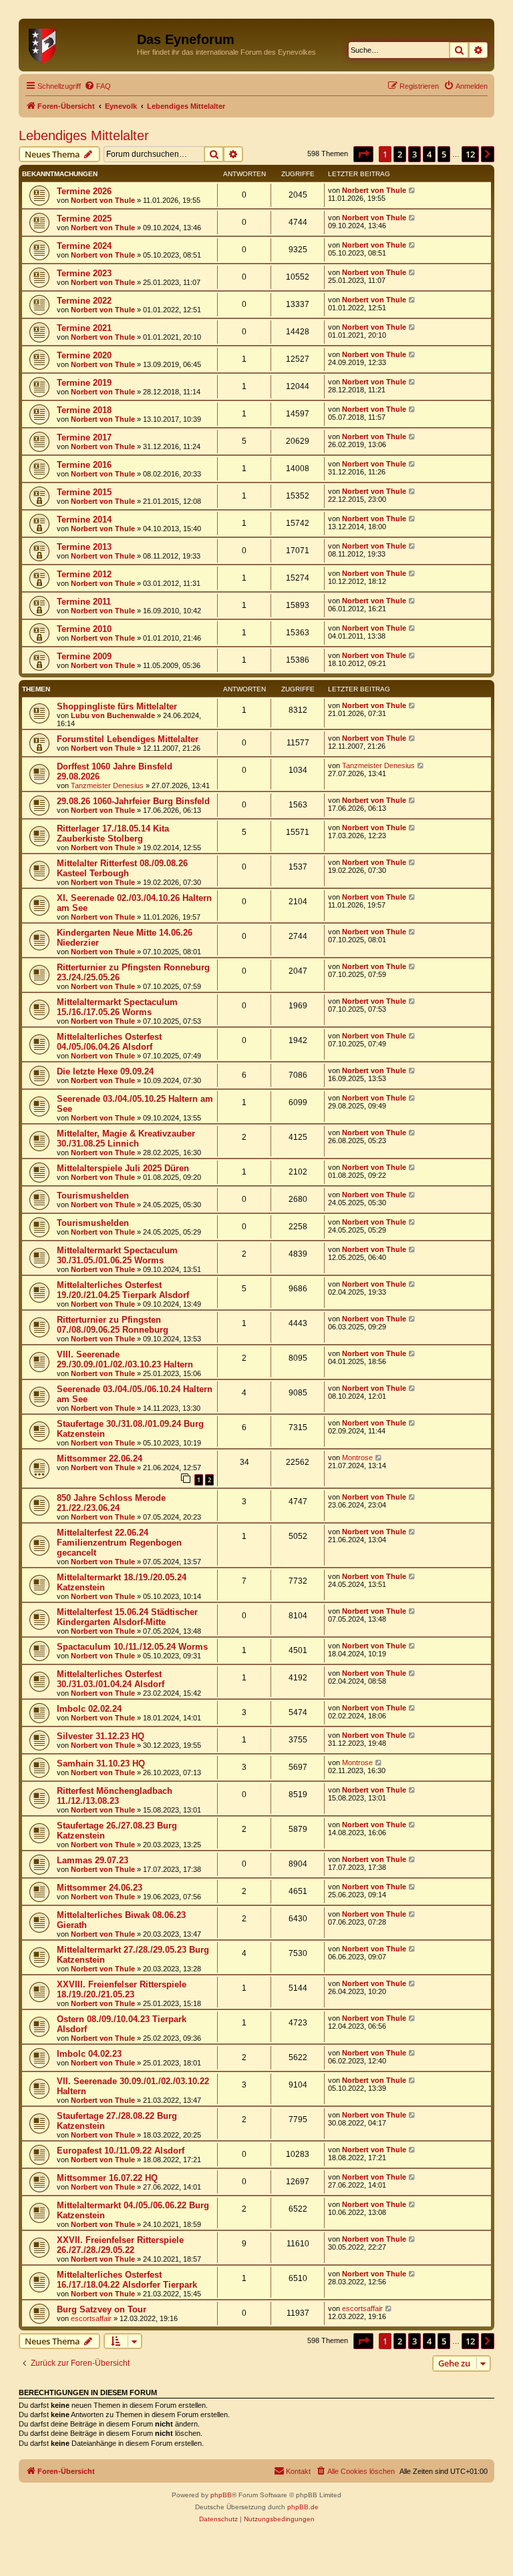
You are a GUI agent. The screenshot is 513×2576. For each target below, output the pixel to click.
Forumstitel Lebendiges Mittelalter (128, 739)
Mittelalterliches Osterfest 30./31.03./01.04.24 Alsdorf (111, 1679)
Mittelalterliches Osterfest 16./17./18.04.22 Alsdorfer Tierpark (127, 2280)
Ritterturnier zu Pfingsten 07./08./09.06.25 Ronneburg (113, 1325)
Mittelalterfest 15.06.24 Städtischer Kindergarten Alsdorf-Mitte (127, 1617)
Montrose (357, 1458)
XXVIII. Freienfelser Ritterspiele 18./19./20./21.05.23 (122, 1989)
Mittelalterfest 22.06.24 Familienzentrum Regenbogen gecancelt (119, 1543)
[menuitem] (98, 86)
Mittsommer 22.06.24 (100, 1459)
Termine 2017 (84, 437)
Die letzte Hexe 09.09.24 (105, 1071)
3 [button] (414, 154)
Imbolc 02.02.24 (89, 1709)
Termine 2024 (84, 246)
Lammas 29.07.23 (93, 1860)
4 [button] (429, 154)
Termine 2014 (84, 520)
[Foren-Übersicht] (79, 43)
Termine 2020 (84, 355)
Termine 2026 (84, 191)
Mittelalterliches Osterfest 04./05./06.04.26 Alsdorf (109, 1042)
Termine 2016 (84, 465)
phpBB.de (303, 2507)
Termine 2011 (84, 602)
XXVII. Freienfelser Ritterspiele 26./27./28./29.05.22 (120, 2245)
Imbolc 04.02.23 (89, 2054)
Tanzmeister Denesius (107, 785)
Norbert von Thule (103, 200)
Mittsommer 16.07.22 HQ (107, 2178)
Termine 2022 (84, 301)
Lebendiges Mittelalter (84, 135)
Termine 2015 (84, 492)
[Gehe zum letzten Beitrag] (412, 190)
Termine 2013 (84, 547)
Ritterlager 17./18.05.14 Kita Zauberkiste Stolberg (113, 834)
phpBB (221, 2495)
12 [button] (470, 154)
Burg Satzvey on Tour (102, 2309)
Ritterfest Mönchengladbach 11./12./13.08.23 (115, 1796)
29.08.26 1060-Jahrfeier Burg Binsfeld (133, 801)
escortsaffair (91, 2318)
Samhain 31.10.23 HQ (101, 1763)
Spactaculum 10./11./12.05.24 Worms (132, 1647)
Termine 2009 (84, 656)
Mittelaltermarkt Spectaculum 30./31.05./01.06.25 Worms (117, 1255)
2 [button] (400, 154)
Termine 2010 (84, 629)
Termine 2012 (84, 574)
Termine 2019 (84, 383)
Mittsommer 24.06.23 (100, 1888)
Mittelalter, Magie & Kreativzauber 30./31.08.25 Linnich (126, 1139)
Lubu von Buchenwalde (113, 715)
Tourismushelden (93, 1196)
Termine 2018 (84, 410)
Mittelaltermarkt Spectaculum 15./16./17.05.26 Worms (117, 1007)
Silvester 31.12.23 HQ (101, 1736)
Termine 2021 (84, 328)
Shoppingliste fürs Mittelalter (117, 706)
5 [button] (444, 154)
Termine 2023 (84, 273)
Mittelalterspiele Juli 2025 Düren (123, 1168)
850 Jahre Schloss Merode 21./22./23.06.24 (111, 1503)
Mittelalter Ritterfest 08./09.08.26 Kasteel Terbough (122, 868)
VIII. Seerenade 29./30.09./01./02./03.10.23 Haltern (125, 1359)
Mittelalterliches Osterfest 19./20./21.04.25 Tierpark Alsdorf (123, 1290)
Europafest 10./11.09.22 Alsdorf (121, 2151)
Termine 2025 (84, 219)
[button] (363, 154)
